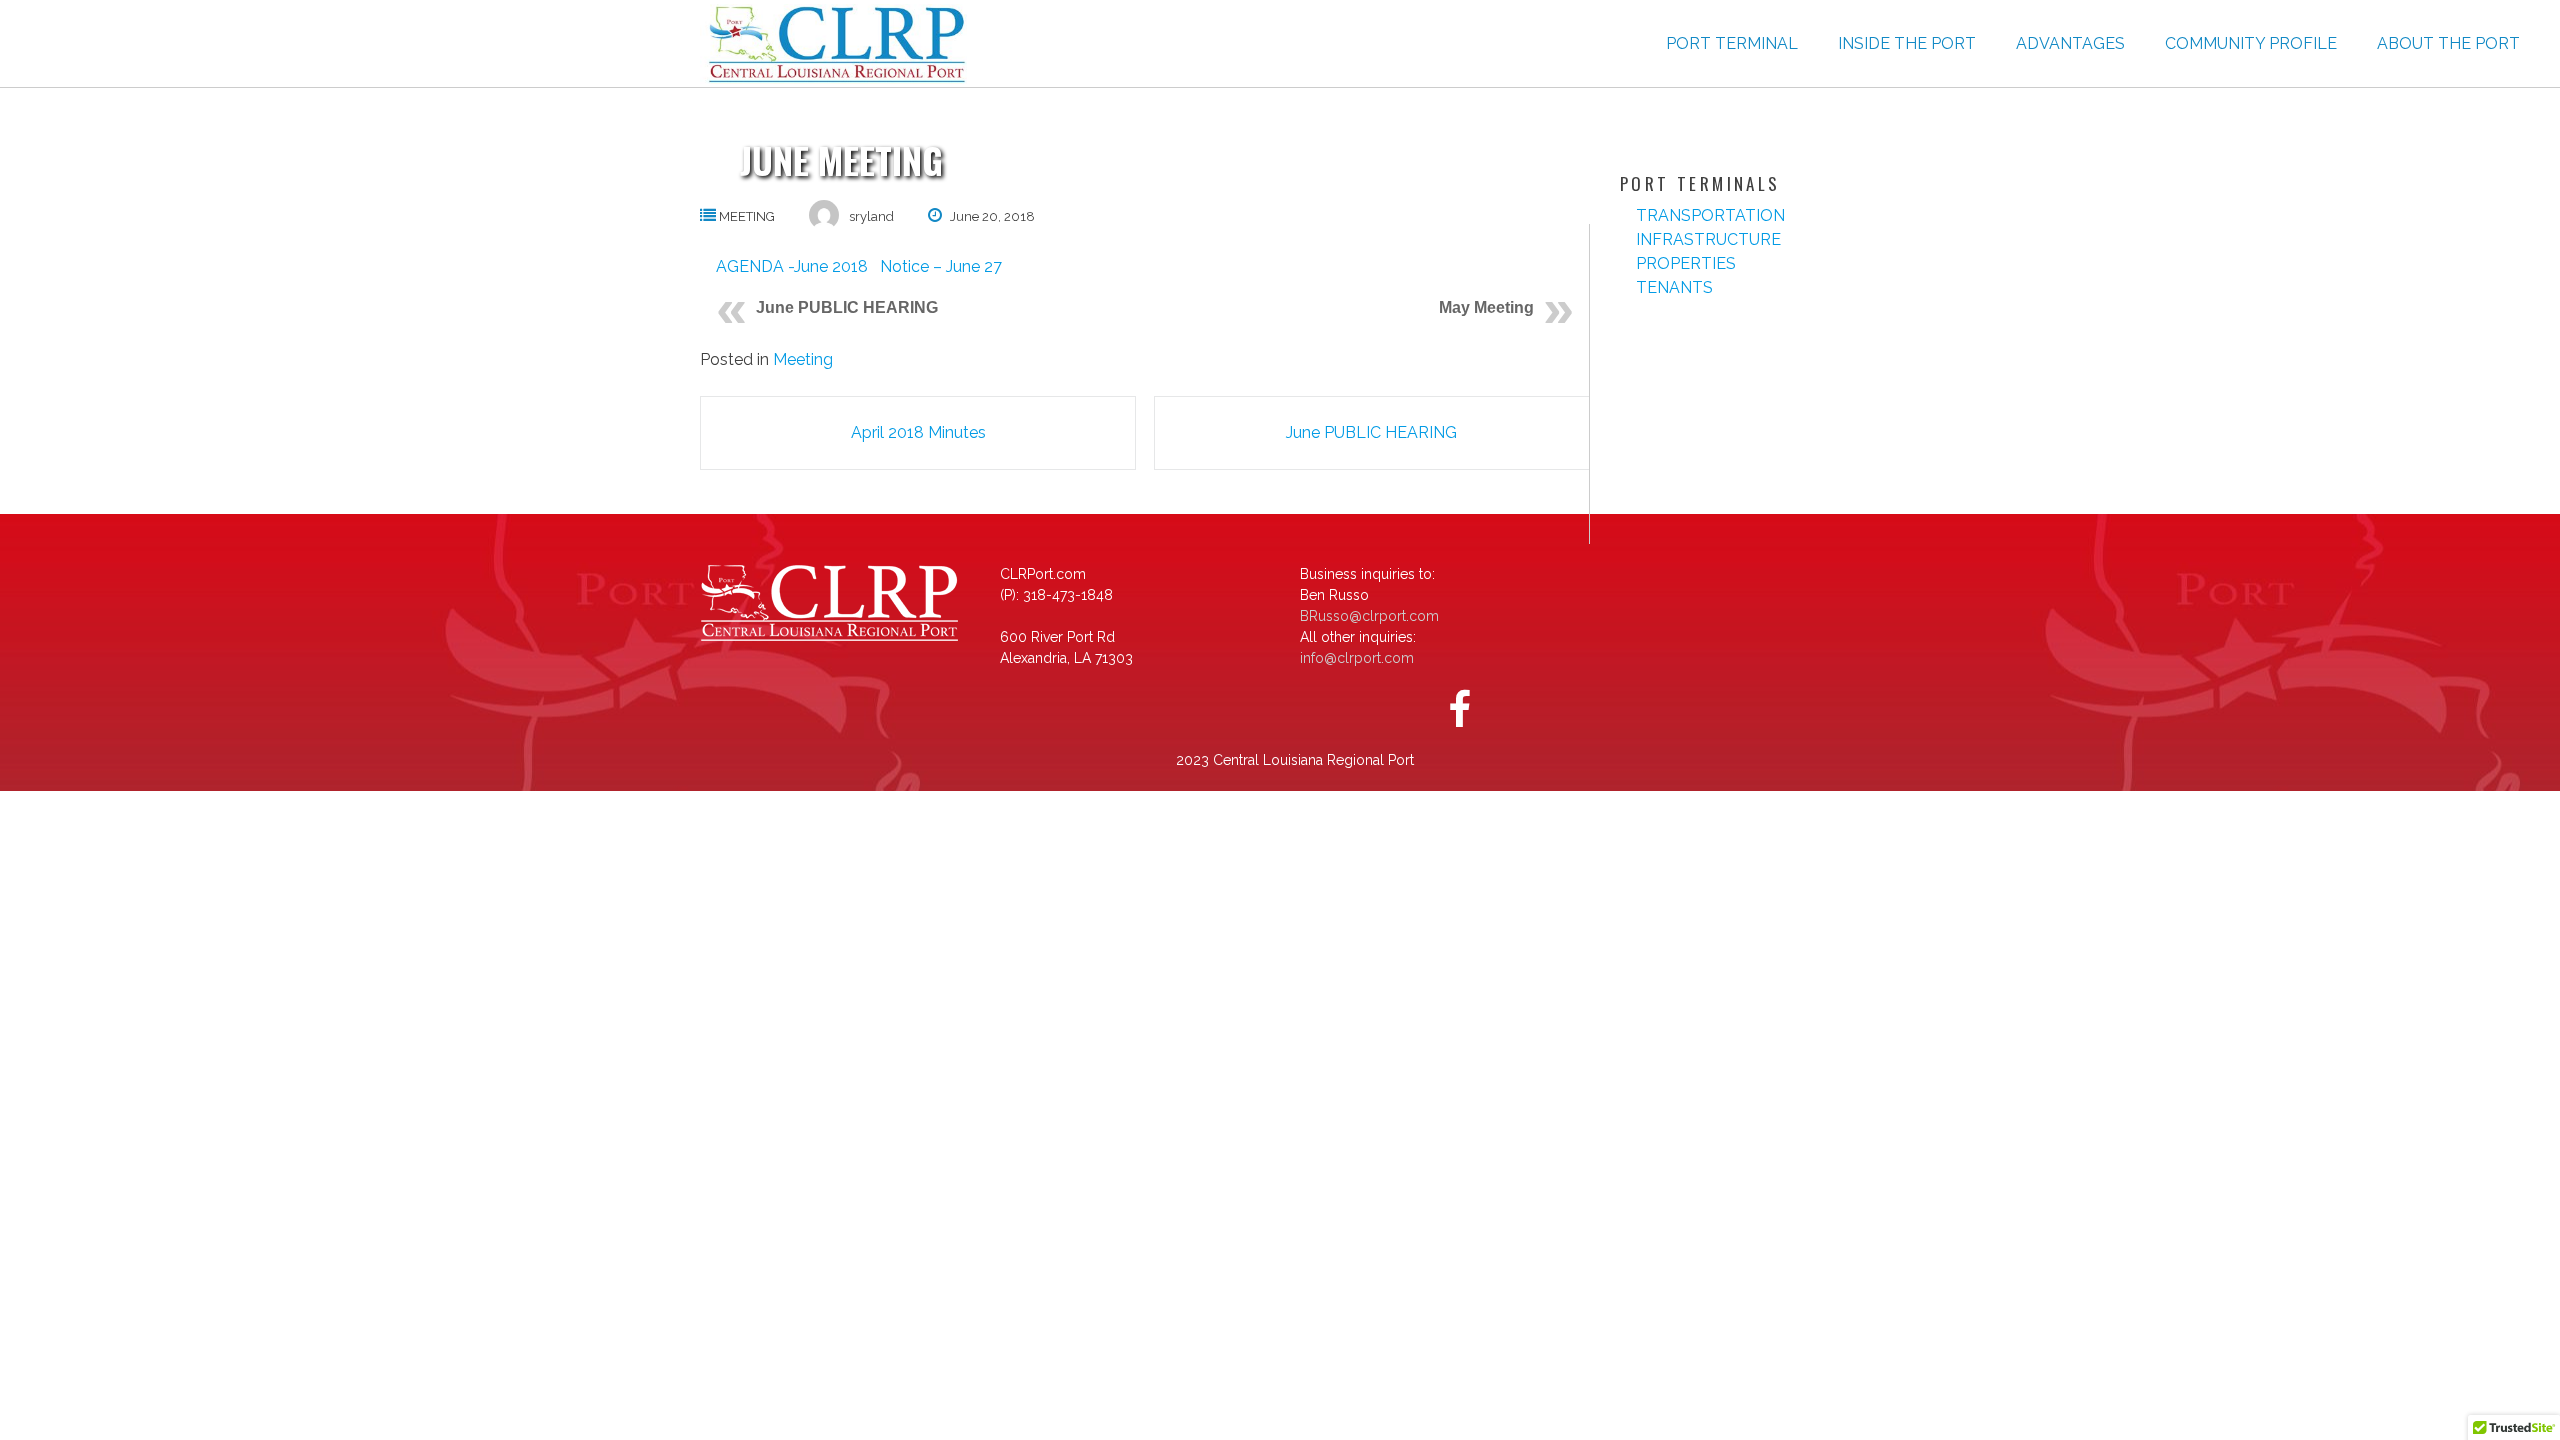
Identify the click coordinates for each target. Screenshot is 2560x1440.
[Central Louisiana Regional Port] (833, 44)
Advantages (2070, 43)
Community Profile (2251, 43)
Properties (1686, 263)
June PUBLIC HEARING (847, 307)
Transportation (1710, 215)
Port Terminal (1732, 43)
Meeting (747, 216)
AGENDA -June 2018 (792, 266)
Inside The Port (1907, 43)
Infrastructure (1708, 239)
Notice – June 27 (935, 266)
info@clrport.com (1357, 658)
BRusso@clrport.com (1369, 616)
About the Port (2448, 43)
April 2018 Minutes (918, 432)
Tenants (1674, 287)
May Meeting (1486, 307)
